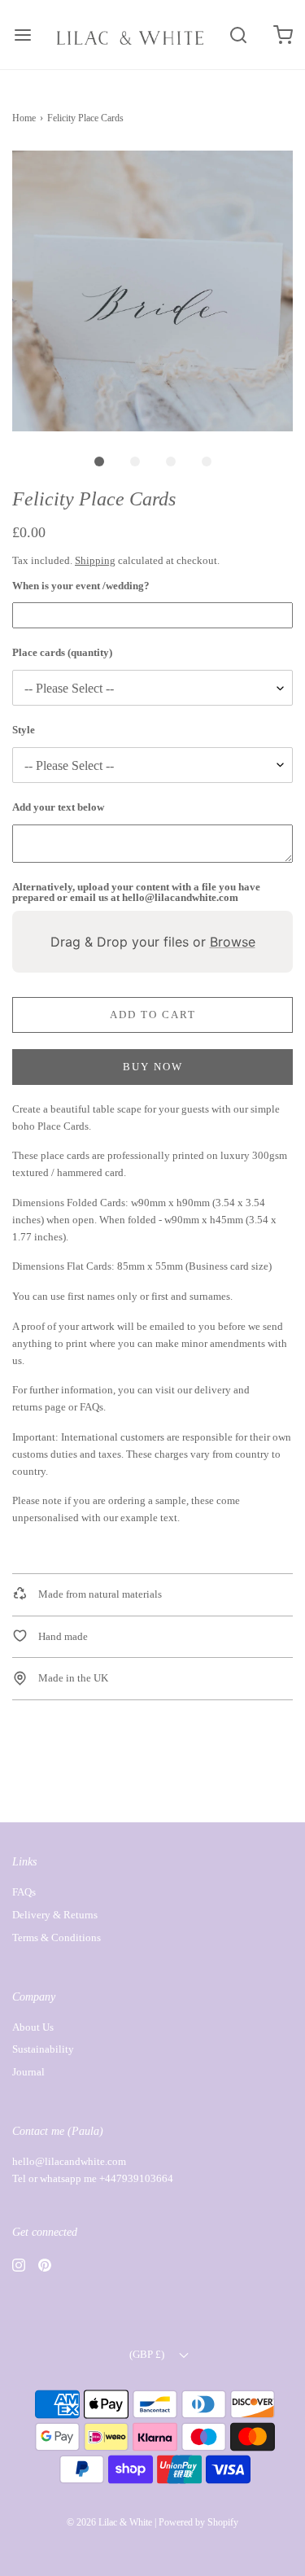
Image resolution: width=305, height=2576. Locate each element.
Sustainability (43, 2049)
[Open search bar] (238, 35)
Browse (233, 942)
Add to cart (153, 1015)
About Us (33, 2027)
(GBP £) (148, 2354)
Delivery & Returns (55, 1915)
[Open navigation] (22, 35)
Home (24, 118)
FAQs (91, 1407)
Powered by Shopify (198, 2522)
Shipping (95, 560)
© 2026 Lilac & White (109, 2522)
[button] (152, 291)
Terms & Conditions (57, 1937)
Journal (28, 2072)
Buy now (153, 1067)
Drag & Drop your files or (153, 942)
